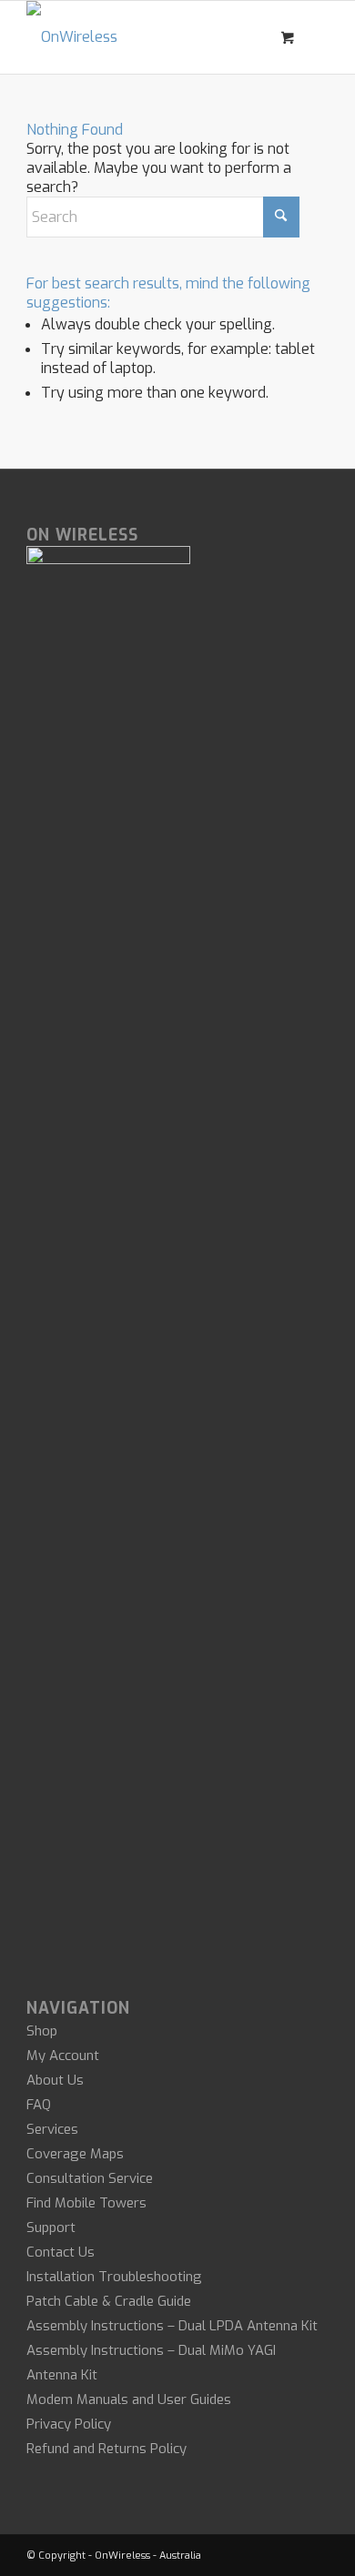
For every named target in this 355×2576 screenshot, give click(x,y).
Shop (42, 2031)
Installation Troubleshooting (114, 2277)
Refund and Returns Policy (106, 2449)
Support (51, 2227)
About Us (55, 2080)
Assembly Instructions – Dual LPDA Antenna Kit (172, 2326)
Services (52, 2129)
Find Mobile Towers (86, 2203)
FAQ (39, 2105)
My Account (63, 2056)
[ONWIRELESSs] (147, 37)
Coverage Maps (75, 2154)
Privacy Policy (69, 2424)
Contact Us (61, 2252)
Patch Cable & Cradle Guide (109, 2301)
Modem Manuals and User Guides (129, 2399)
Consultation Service (90, 2178)
